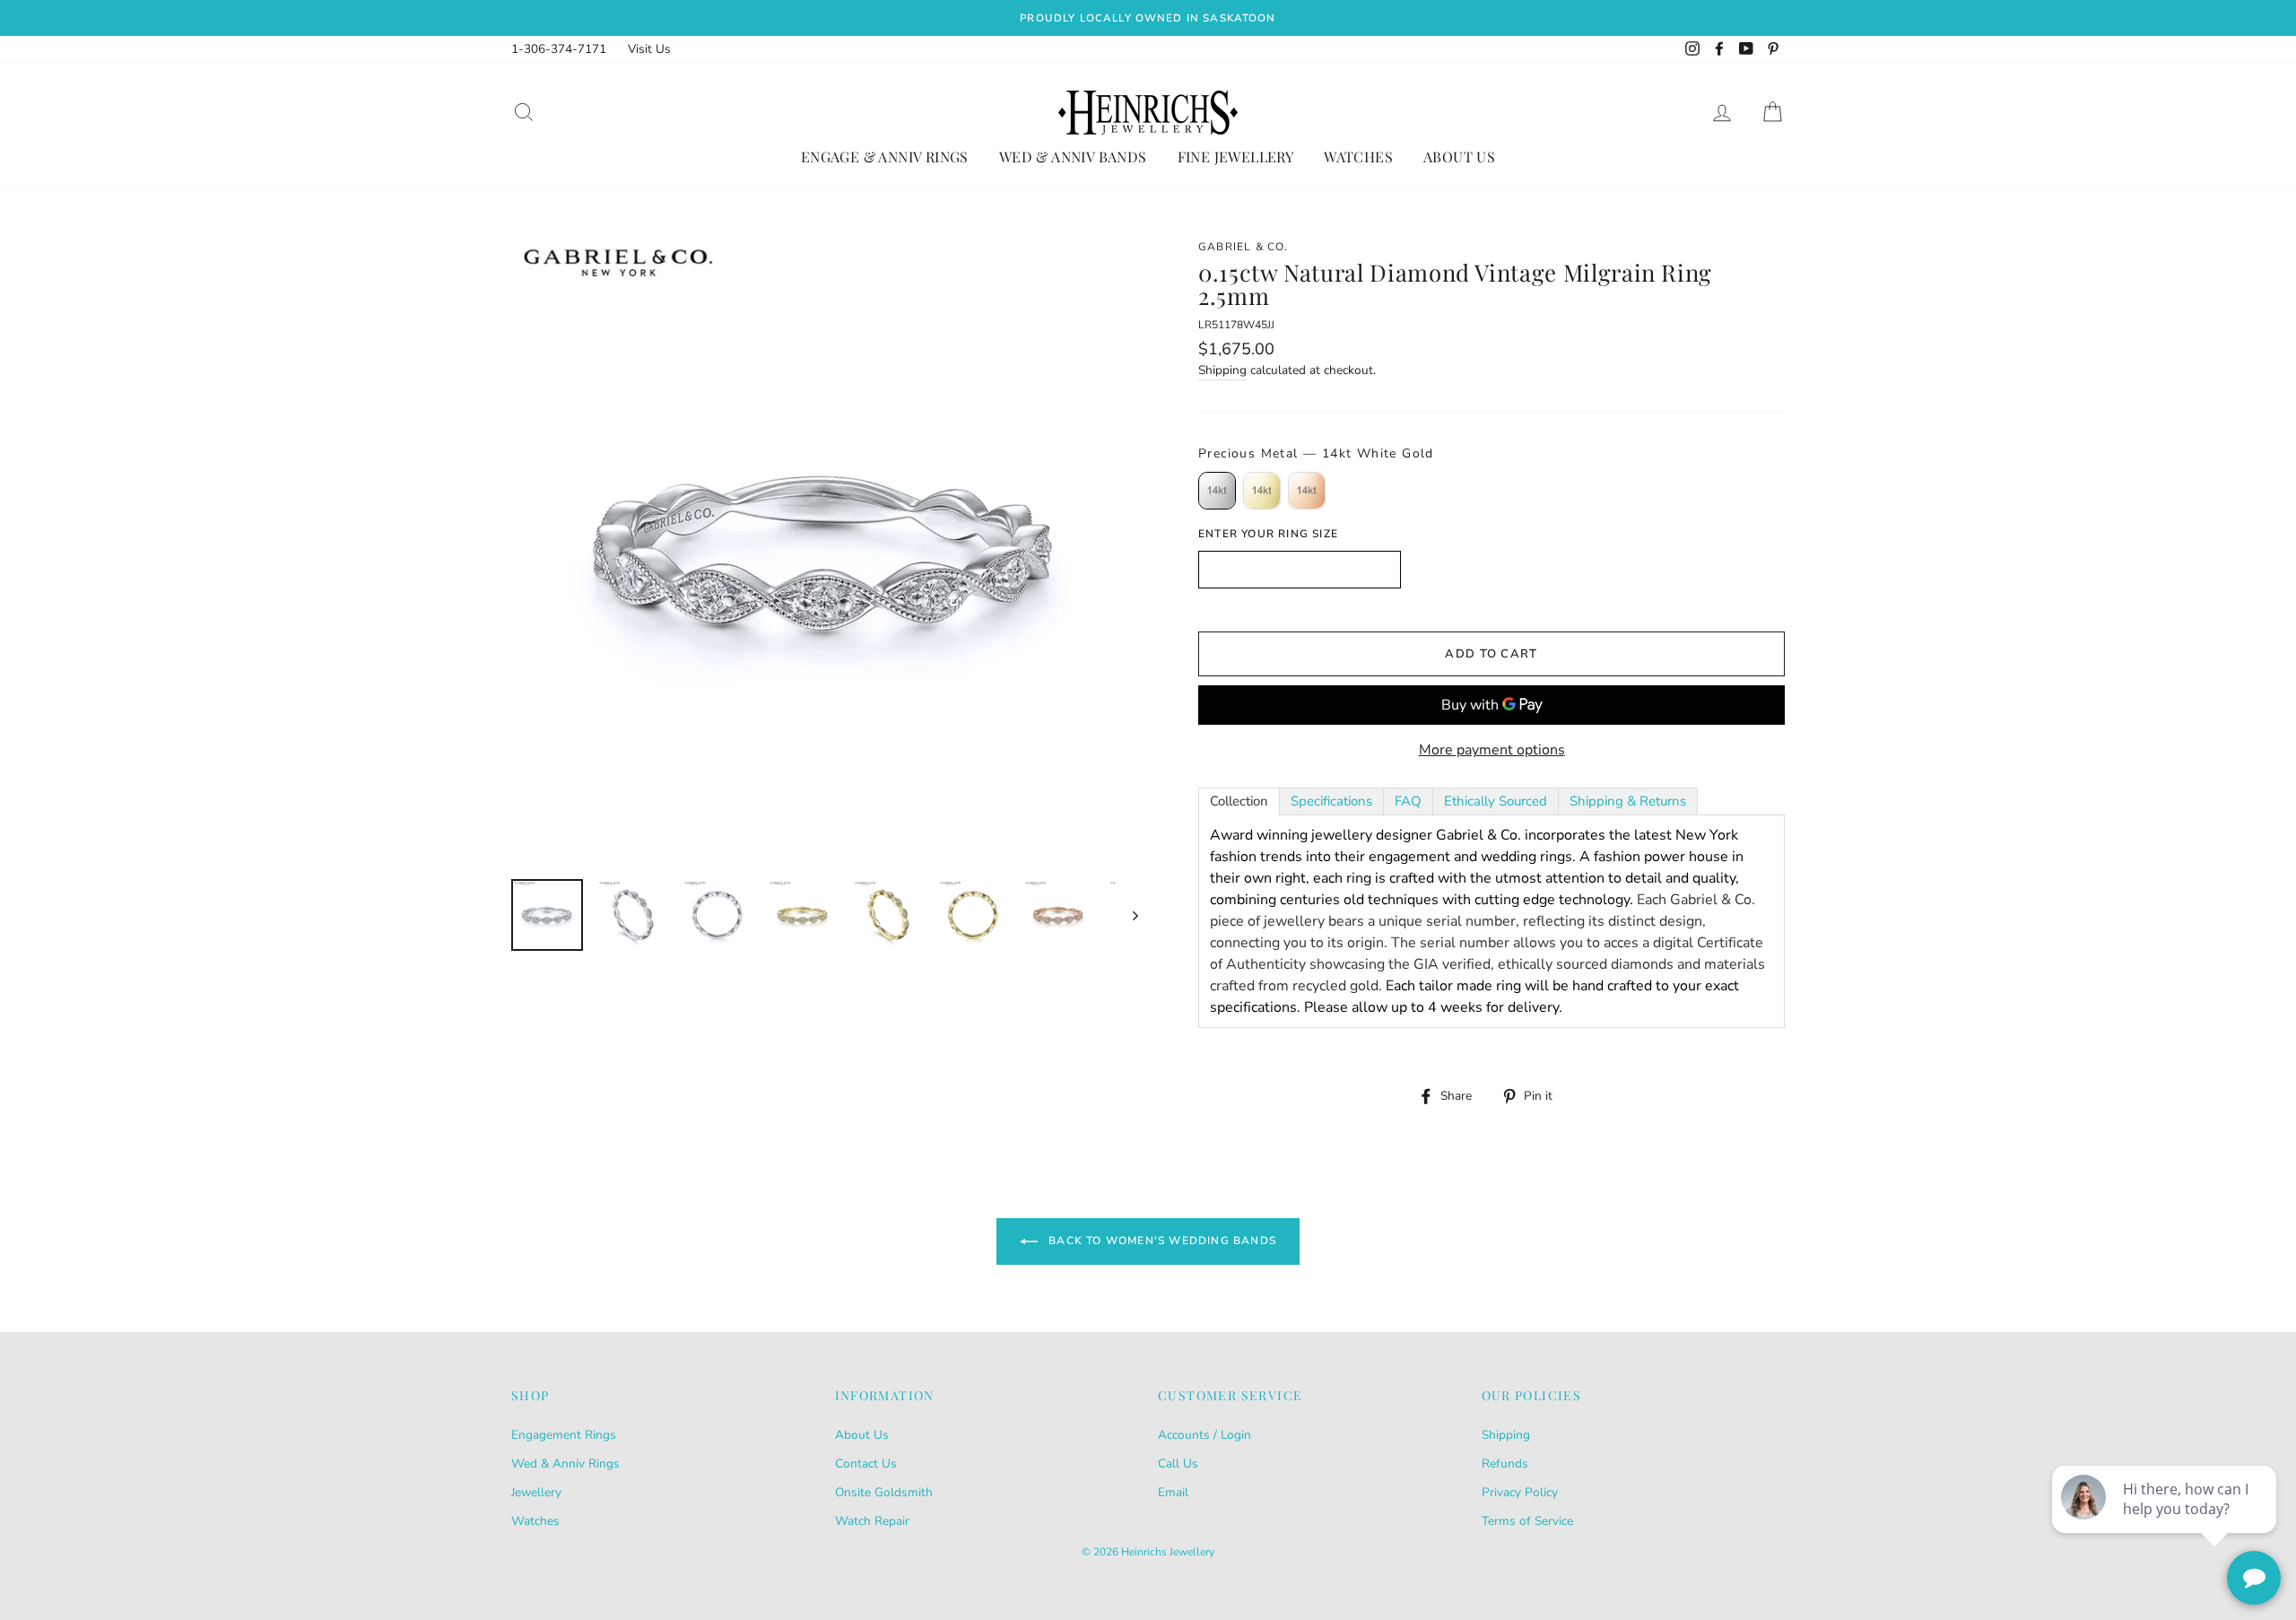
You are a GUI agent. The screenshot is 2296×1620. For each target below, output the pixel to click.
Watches (1358, 157)
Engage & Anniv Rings (885, 157)
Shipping (1222, 370)
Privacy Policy (1520, 1492)
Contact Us (866, 1463)
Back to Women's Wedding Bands (1161, 1241)
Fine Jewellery (1236, 157)
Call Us (1178, 1463)
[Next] (1127, 915)
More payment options (1492, 750)
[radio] (1217, 491)
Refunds (1505, 1463)
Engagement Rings (564, 1435)
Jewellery (536, 1492)
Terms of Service (1527, 1521)
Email (1173, 1492)
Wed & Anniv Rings (565, 1463)
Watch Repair (872, 1521)
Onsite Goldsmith (884, 1492)
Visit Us (649, 49)
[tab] (1239, 801)
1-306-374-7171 (559, 49)
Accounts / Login (1205, 1435)
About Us (1459, 157)
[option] (1148, 18)
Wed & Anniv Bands (1073, 157)
